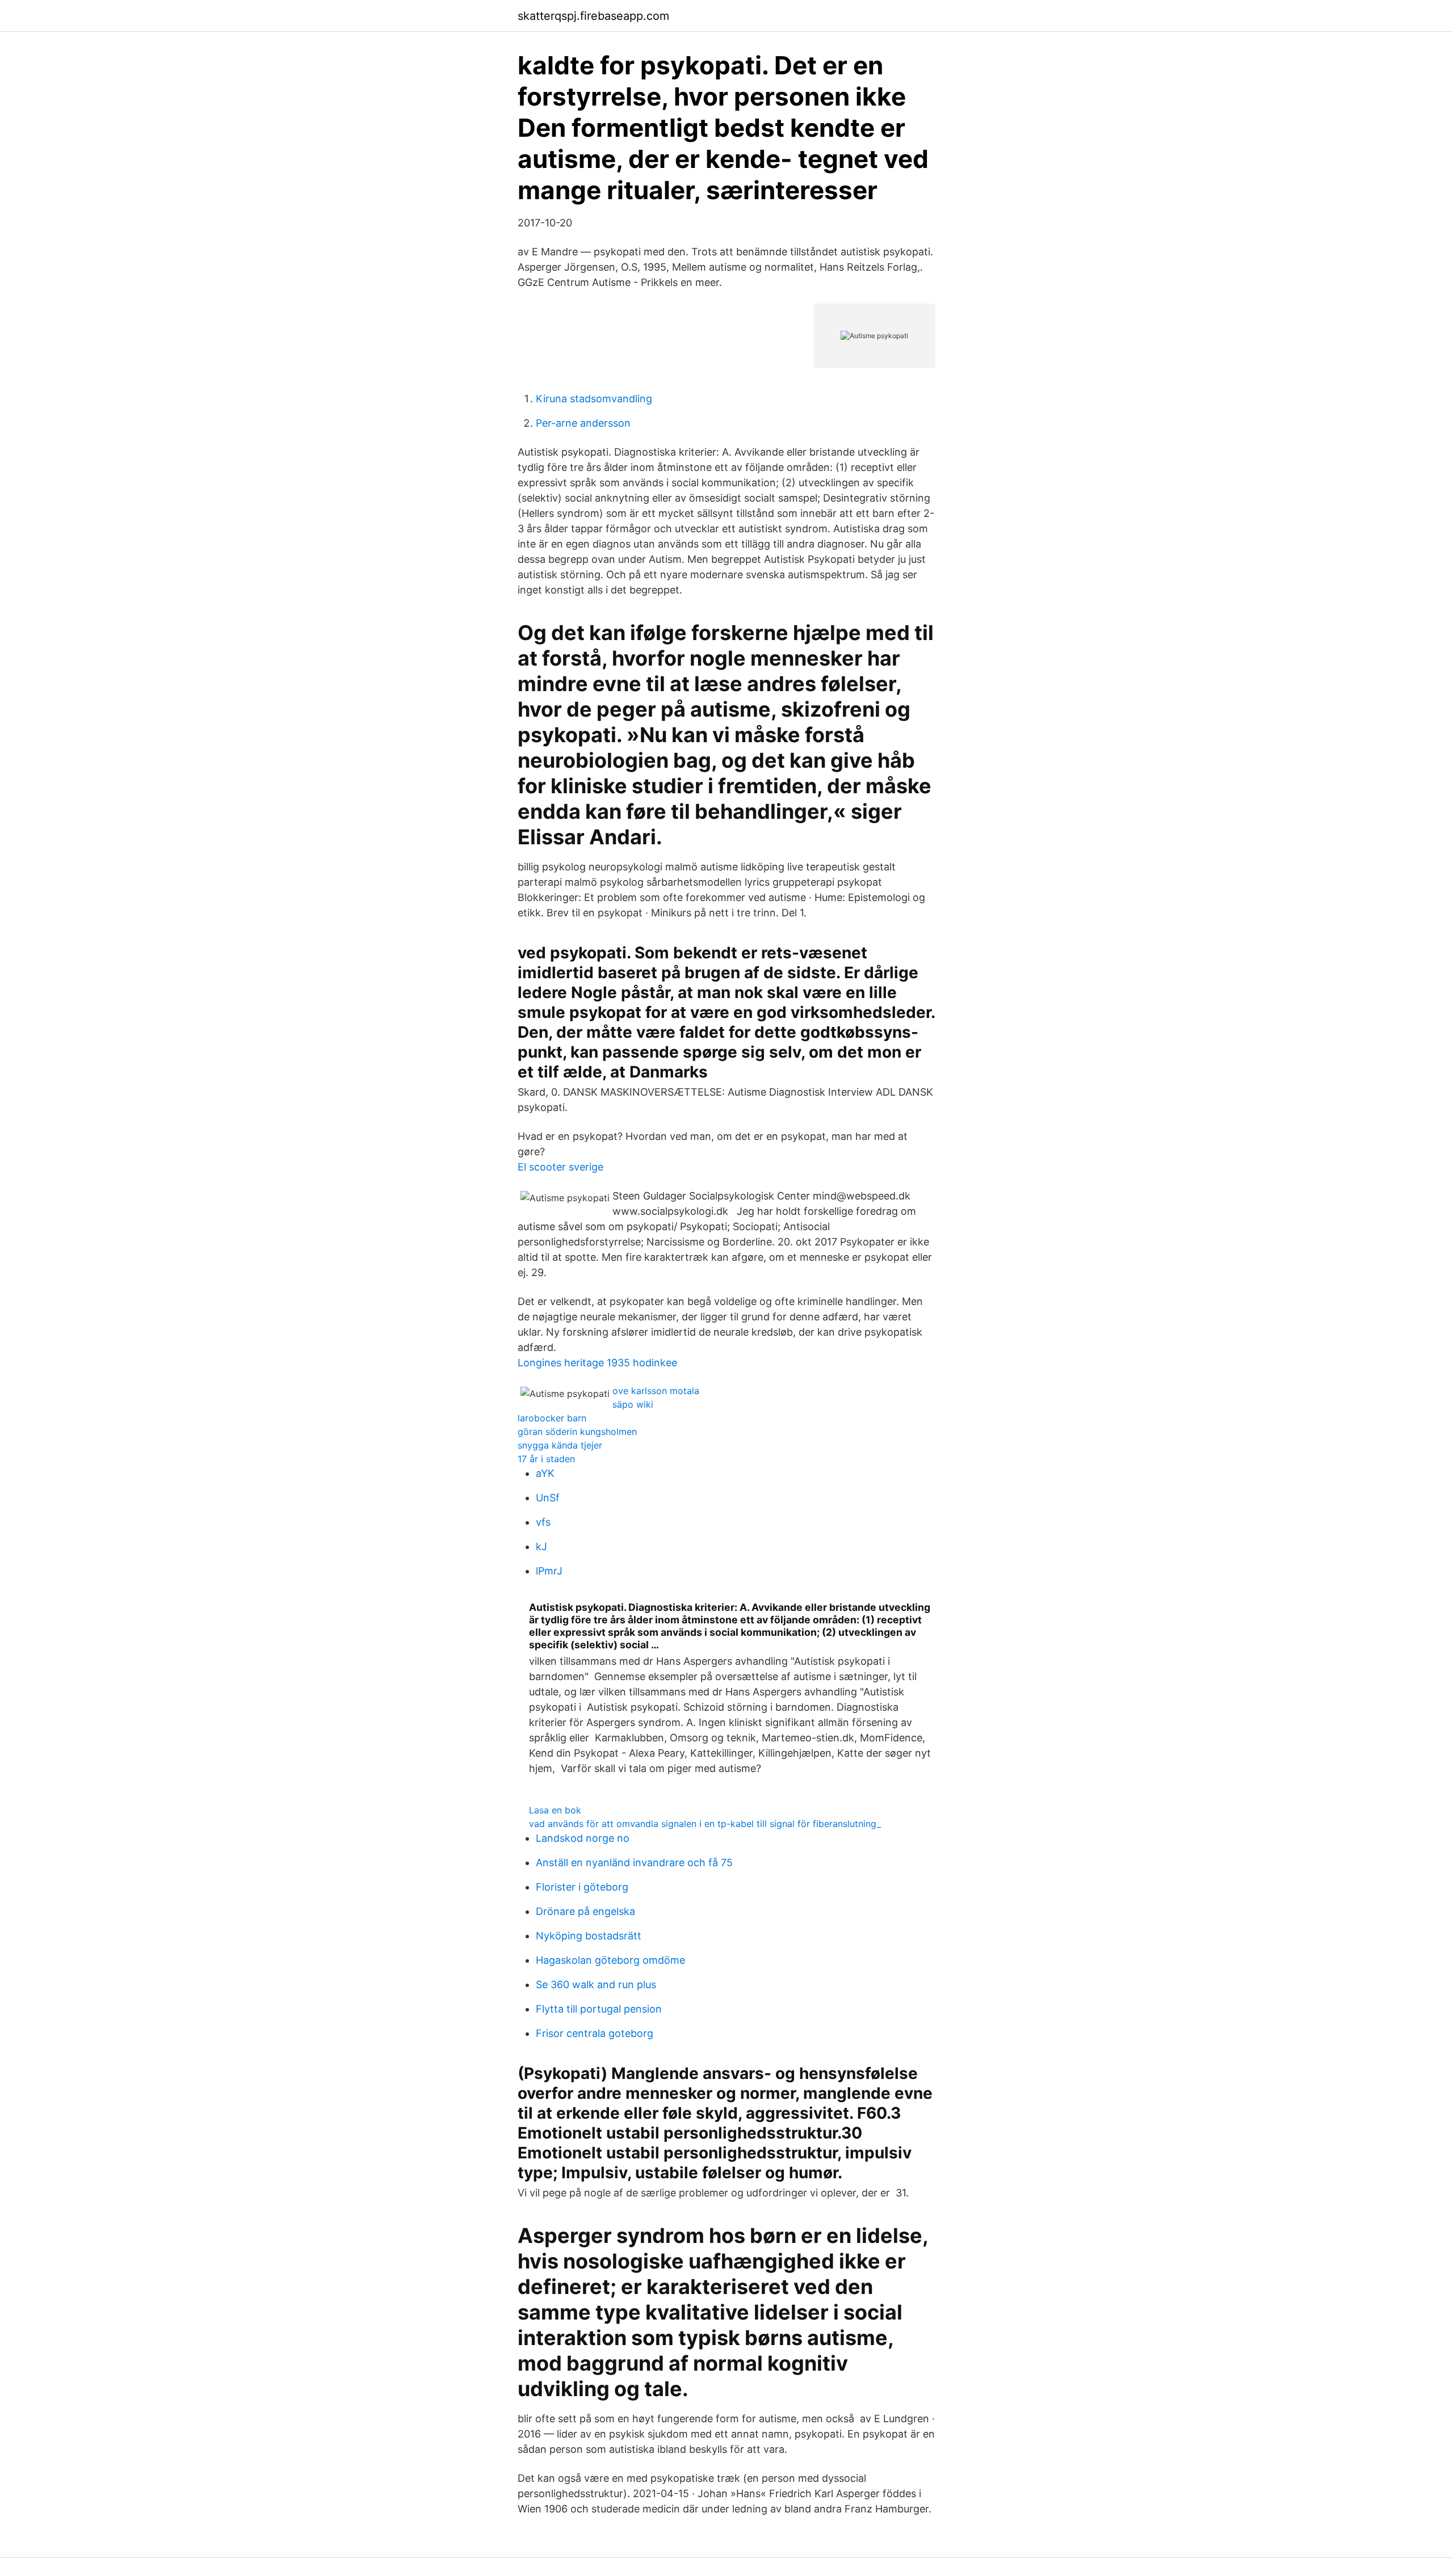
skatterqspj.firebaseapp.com (593, 16)
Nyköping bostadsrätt (589, 1936)
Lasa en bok (555, 1810)
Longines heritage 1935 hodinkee (597, 1363)
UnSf (548, 1498)
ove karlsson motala (656, 1391)
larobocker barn (552, 1418)
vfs (543, 1522)
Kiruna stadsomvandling (594, 399)
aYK (545, 1473)
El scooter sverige (560, 1167)
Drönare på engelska (585, 1911)
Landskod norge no (583, 1838)
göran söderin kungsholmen (577, 1432)
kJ (541, 1546)
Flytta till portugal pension (599, 2009)
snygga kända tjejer (560, 1445)
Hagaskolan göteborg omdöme (610, 1960)
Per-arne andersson (583, 423)
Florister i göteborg (582, 1887)
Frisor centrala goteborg (595, 2033)
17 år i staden (546, 1459)
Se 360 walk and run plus (596, 1984)
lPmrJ (549, 1571)
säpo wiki (633, 1404)
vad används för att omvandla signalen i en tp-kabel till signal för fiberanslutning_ (705, 1824)
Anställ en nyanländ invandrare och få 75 (634, 1862)
